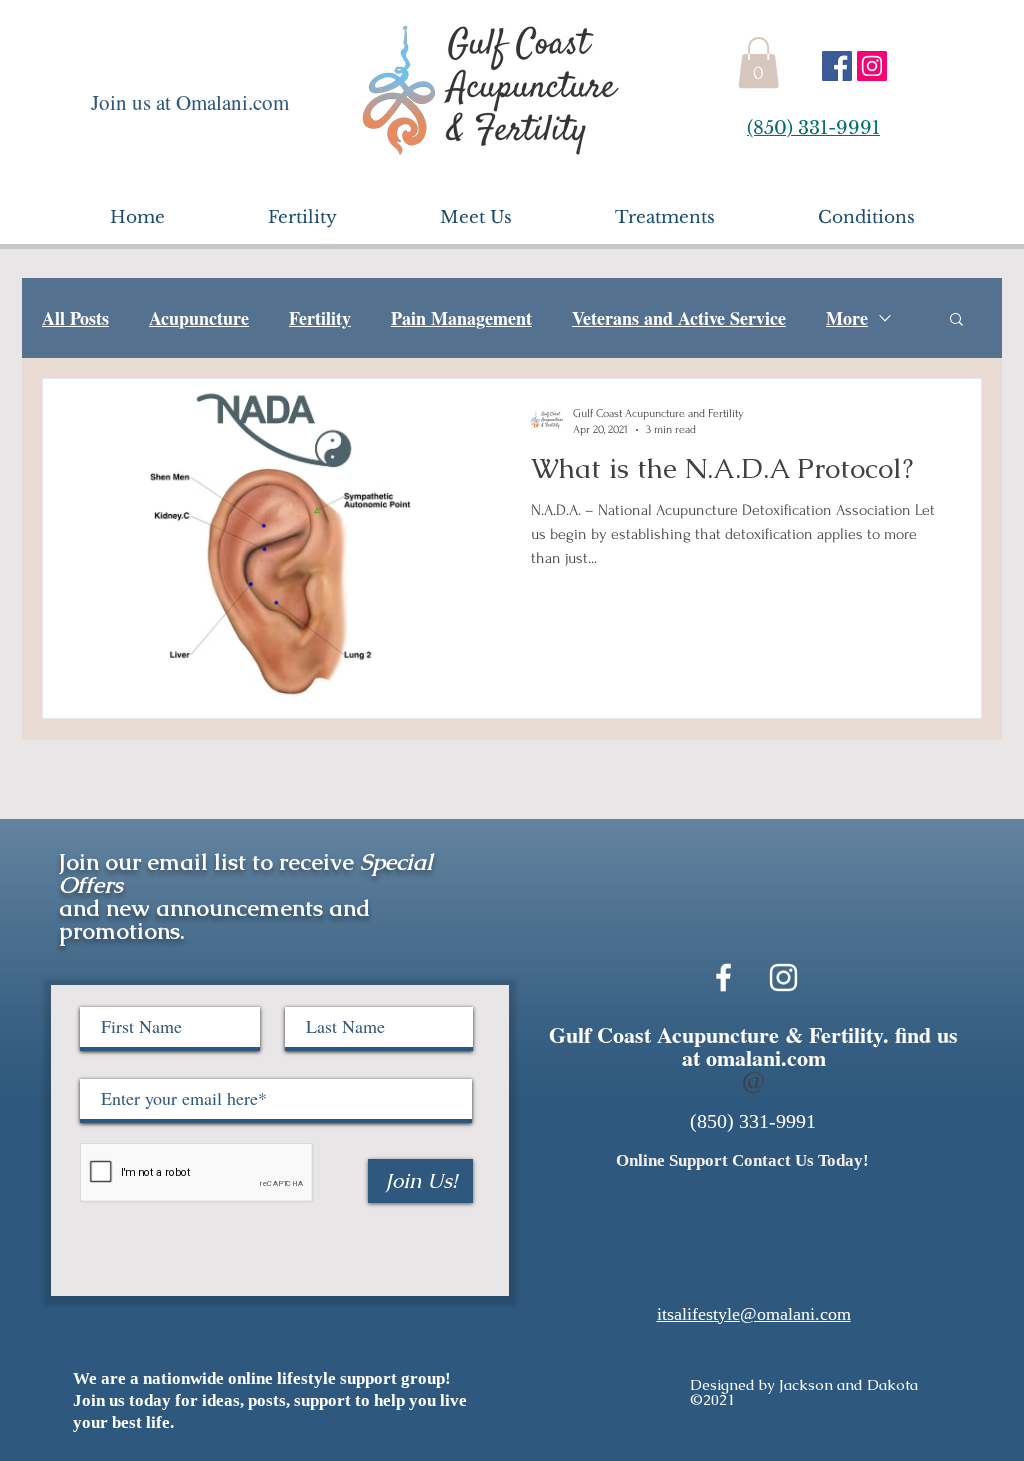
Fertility (320, 318)
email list (196, 862)
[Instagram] (872, 66)
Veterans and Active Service (679, 318)
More (847, 318)
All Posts (75, 318)
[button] (758, 62)
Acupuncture (199, 318)
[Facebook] (837, 66)
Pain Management (461, 318)
